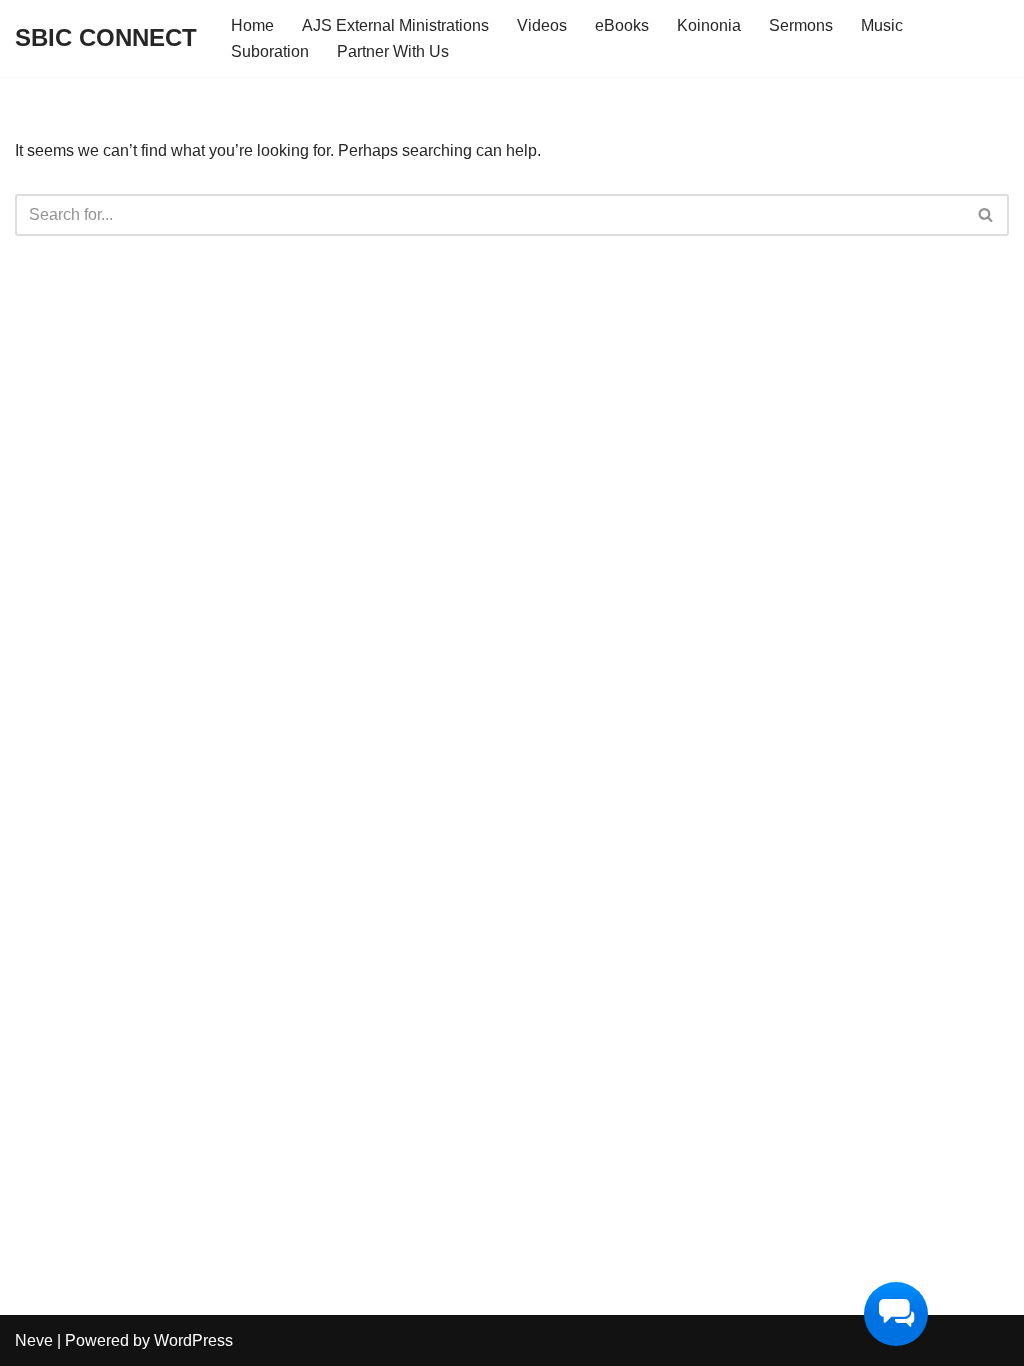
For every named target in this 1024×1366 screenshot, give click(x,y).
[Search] (986, 215)
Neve (34, 1340)
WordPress (193, 1340)
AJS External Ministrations (395, 25)
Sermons (801, 25)
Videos (542, 25)
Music (882, 25)
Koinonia (709, 25)
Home (252, 25)
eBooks (622, 25)
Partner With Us (393, 51)
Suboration (270, 51)
